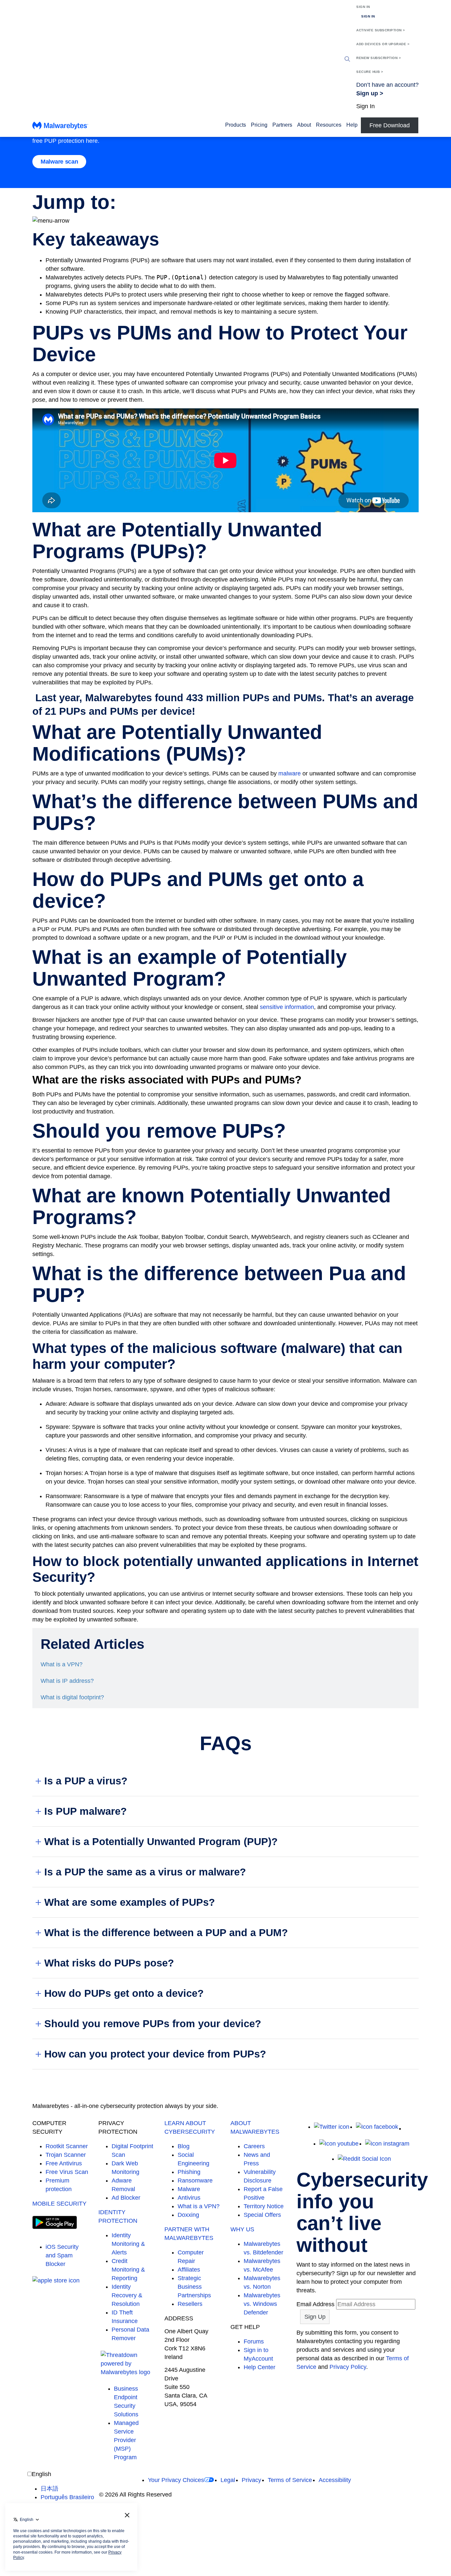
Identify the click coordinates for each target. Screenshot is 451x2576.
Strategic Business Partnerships (194, 2287)
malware (290, 773)
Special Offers (262, 2215)
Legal (228, 2480)
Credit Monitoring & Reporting (128, 2270)
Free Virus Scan (67, 2172)
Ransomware (195, 2181)
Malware (189, 2189)
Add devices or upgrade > (383, 44)
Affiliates (189, 2270)
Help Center (260, 2367)
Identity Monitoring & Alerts (128, 2244)
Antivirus (189, 2198)
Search (347, 59)
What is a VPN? (199, 2206)
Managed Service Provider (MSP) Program (126, 2440)
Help (352, 125)
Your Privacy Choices (176, 2480)
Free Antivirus (64, 2163)
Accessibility (335, 2480)
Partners (282, 125)
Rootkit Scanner (67, 2146)
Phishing (189, 2172)
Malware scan (59, 162)
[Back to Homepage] (60, 127)
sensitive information (287, 1007)
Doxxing (188, 2215)
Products (236, 125)
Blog (184, 2146)
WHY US (242, 2229)
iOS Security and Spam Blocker (62, 2255)
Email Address (315, 2304)
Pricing (259, 125)
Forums (254, 2341)
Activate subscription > (381, 30)
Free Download (390, 125)
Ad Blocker (126, 2198)
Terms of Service (290, 2480)
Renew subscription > (379, 58)
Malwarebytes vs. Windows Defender (262, 2304)
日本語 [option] (50, 2489)
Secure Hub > (370, 72)
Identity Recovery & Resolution (127, 2295)
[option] (67, 2489)
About (304, 125)
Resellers (190, 2304)
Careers (254, 2146)
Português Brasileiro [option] (67, 2497)
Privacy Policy (348, 2367)
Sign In (363, 7)
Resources (329, 125)
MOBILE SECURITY (59, 2204)
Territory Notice (264, 2206)
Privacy (251, 2480)
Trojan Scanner (66, 2155)
